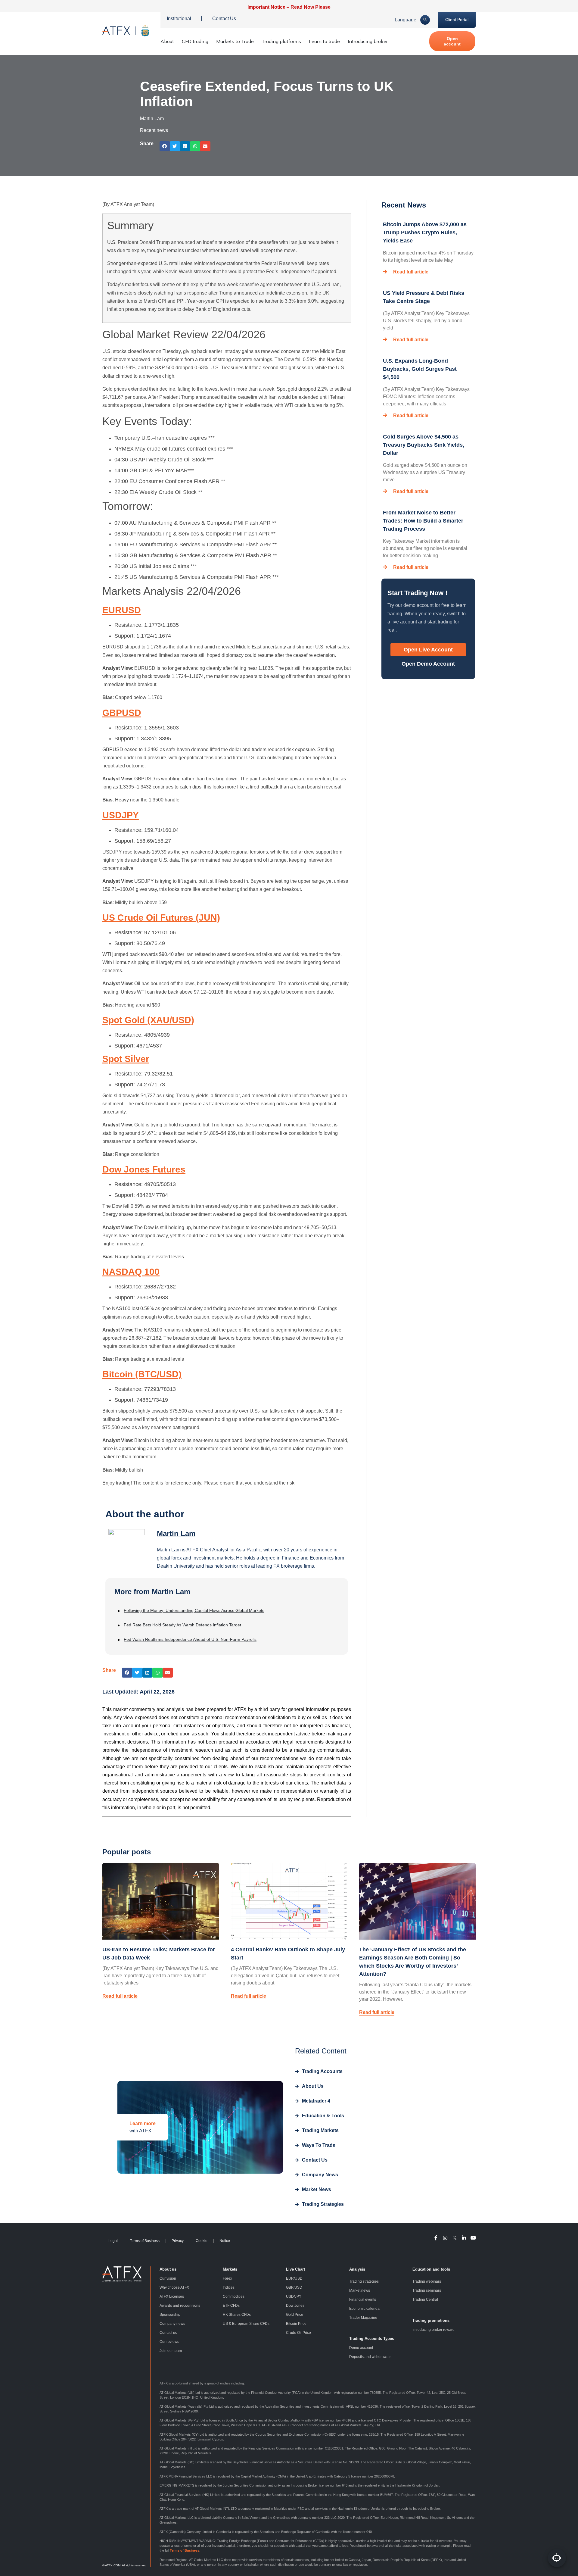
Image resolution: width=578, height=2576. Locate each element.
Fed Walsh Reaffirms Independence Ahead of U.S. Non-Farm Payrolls (190, 1639)
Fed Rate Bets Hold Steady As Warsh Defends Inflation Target (182, 1625)
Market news (360, 2290)
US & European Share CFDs (246, 2324)
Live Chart (295, 2269)
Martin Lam (176, 1533)
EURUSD (122, 610)
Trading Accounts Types (372, 2339)
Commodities (234, 2297)
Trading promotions (431, 2320)
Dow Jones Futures (144, 1169)
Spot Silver (126, 1059)
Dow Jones (295, 2306)
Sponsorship (170, 2315)
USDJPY (121, 815)
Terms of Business (145, 2241)
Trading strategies (364, 2281)
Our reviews (169, 2342)
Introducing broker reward (433, 2330)
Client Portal (457, 20)
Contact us (168, 2333)
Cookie (202, 2241)
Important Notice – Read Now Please (289, 7)
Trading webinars (427, 2281)
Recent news (154, 130)
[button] (165, 146)
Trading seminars (427, 2290)
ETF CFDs (231, 2306)
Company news (172, 2324)
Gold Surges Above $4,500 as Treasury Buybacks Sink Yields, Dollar (424, 445)
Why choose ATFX (174, 2287)
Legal (113, 2241)
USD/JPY (294, 2297)
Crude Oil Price (298, 2333)
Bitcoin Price (296, 2324)
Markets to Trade (235, 41)
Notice (225, 2241)
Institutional (179, 19)
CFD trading (195, 41)
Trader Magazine (363, 2318)
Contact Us (224, 19)
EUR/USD (294, 2278)
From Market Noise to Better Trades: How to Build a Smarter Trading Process (423, 521)
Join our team (171, 2351)
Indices (229, 2287)
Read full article (411, 272)
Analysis (357, 2269)
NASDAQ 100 (131, 1272)
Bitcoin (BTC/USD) (142, 1374)
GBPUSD (122, 713)
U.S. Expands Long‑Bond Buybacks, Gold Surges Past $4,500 (420, 369)
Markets (230, 2269)
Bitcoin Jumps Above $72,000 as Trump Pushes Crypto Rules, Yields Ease (425, 233)
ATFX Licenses (172, 2297)
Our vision (168, 2278)
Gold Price (295, 2315)
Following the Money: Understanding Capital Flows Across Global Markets (194, 1610)
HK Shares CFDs (237, 2315)
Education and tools (431, 2269)
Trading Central (425, 2300)
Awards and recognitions (180, 2306)
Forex (227, 2278)
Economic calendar (365, 2309)
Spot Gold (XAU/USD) (148, 1020)
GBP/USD (294, 2287)
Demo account (361, 2348)
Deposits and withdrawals (370, 2357)
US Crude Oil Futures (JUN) (161, 918)
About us (168, 2269)
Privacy (178, 2241)
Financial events (363, 2300)
